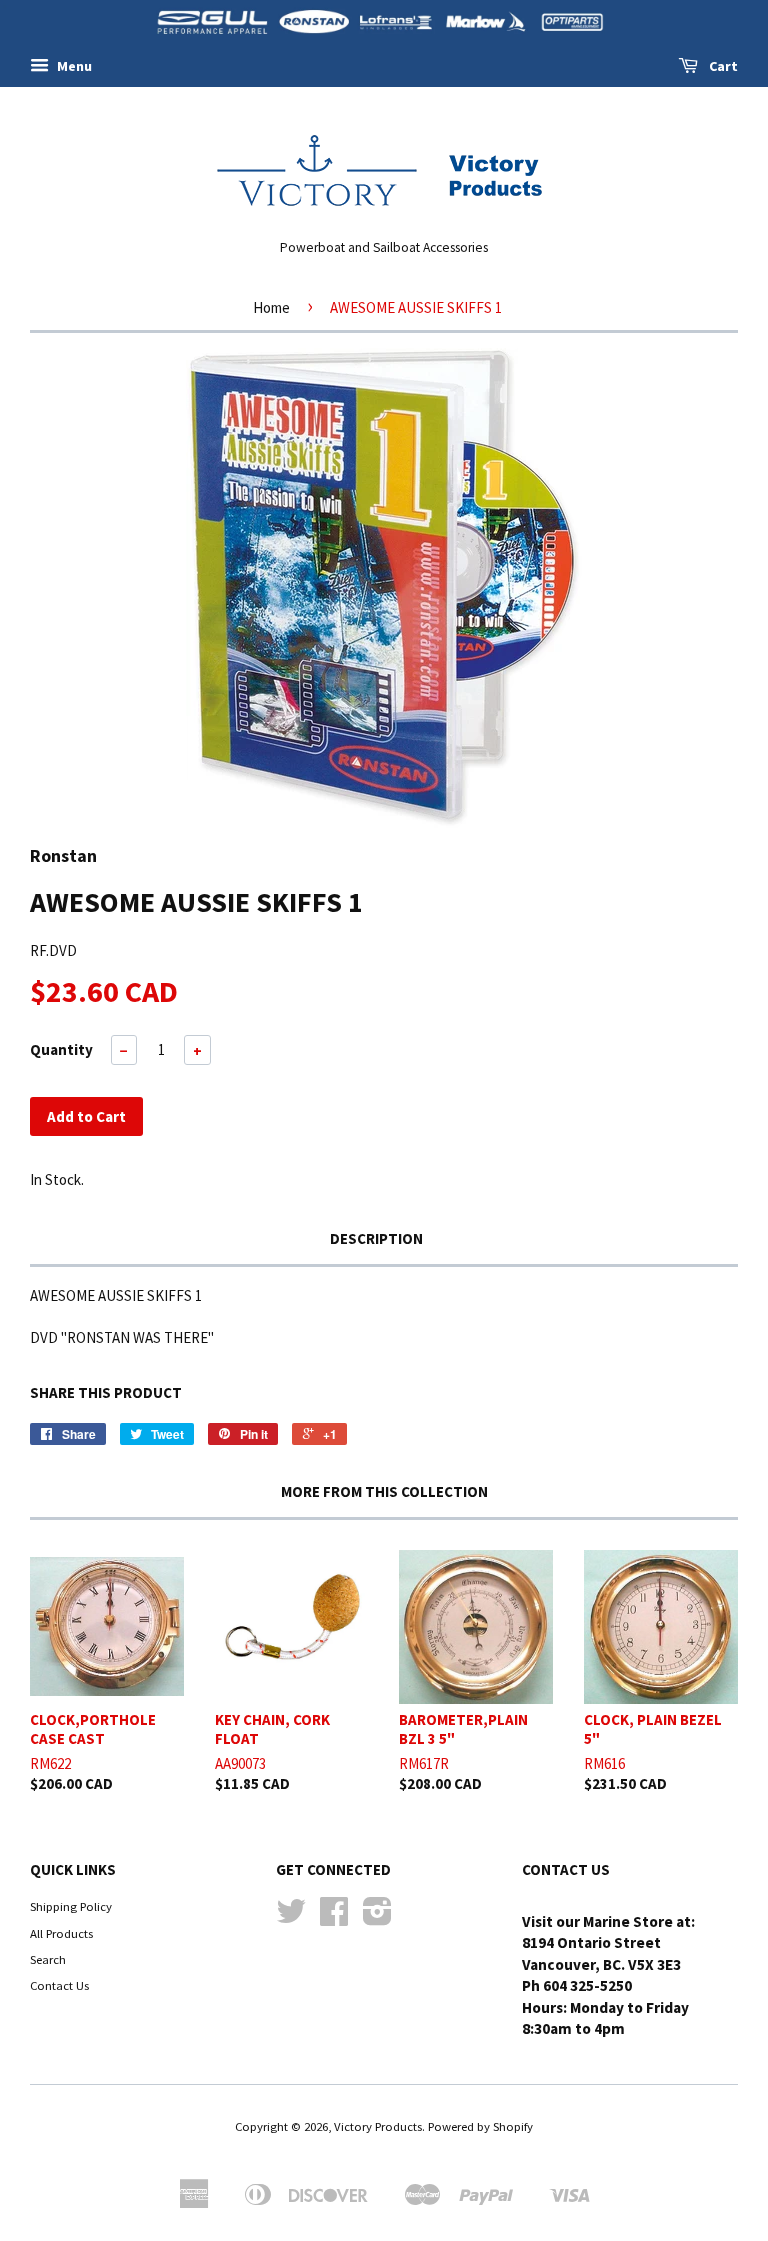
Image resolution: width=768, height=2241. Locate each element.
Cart (722, 66)
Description (376, 1238)
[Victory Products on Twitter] (291, 1918)
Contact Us (59, 1985)
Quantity (61, 1049)
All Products (61, 1933)
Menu (73, 66)
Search (48, 1959)
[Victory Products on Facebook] (334, 1918)
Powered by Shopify (480, 2126)
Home (271, 307)
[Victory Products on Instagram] (377, 1918)
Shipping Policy (71, 1906)
